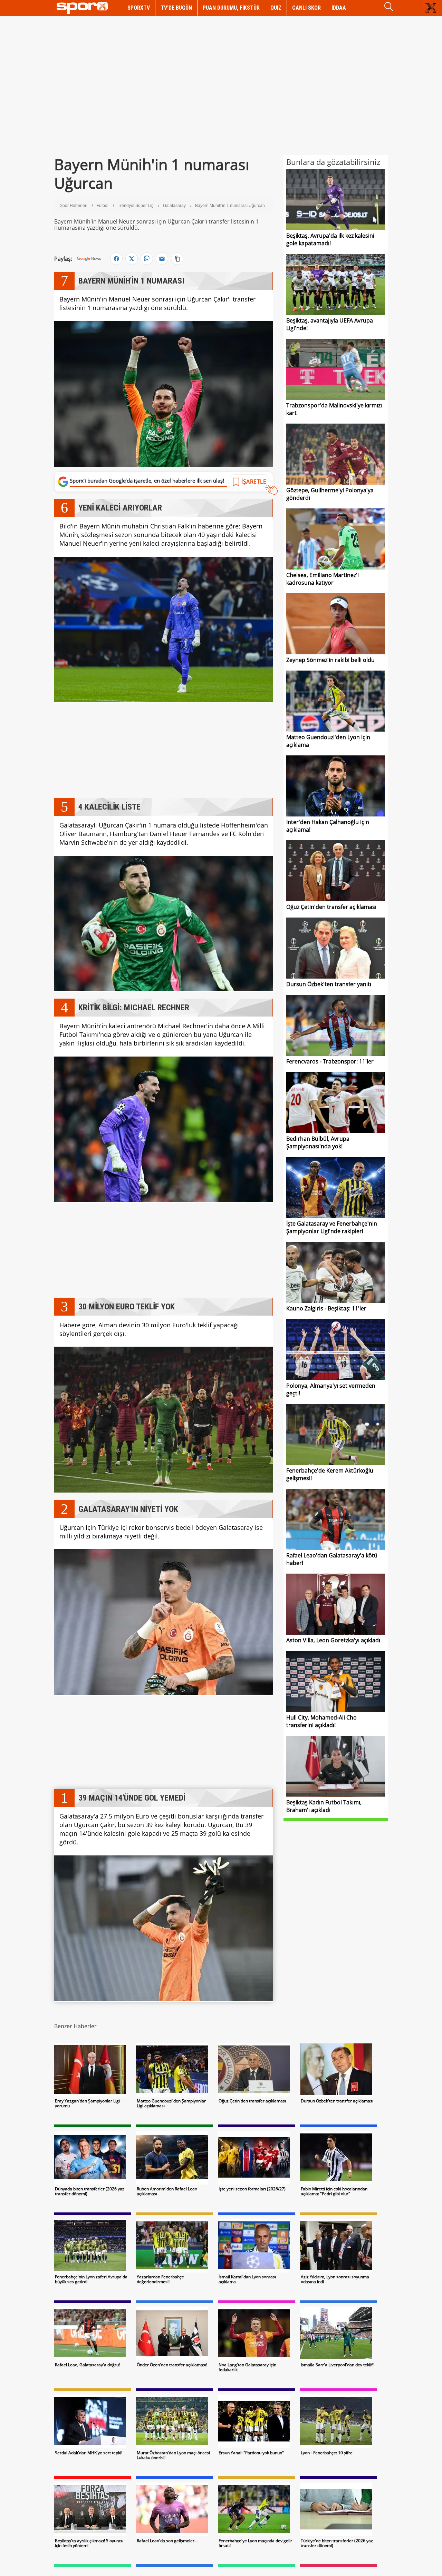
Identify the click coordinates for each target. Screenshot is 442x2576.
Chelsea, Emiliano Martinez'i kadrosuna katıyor (323, 579)
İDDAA (339, 8)
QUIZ (276, 8)
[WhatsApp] (147, 259)
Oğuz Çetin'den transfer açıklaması (331, 907)
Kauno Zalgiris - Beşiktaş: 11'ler (326, 1308)
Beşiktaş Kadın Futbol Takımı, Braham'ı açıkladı (324, 1806)
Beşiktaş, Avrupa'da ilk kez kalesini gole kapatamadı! (330, 239)
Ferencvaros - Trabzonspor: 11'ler (330, 1061)
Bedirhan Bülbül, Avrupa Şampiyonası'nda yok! (318, 1142)
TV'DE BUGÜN (176, 8)
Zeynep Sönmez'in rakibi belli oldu (330, 660)
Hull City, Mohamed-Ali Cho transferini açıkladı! (321, 1721)
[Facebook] (116, 259)
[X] (132, 259)
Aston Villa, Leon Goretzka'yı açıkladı (333, 1640)
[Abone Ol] (89, 259)
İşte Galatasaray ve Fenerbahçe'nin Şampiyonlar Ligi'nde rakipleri (332, 1227)
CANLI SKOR (306, 8)
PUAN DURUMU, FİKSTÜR (231, 8)
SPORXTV (139, 8)
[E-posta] (162, 259)
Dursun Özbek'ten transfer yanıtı (329, 984)
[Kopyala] (177, 259)
